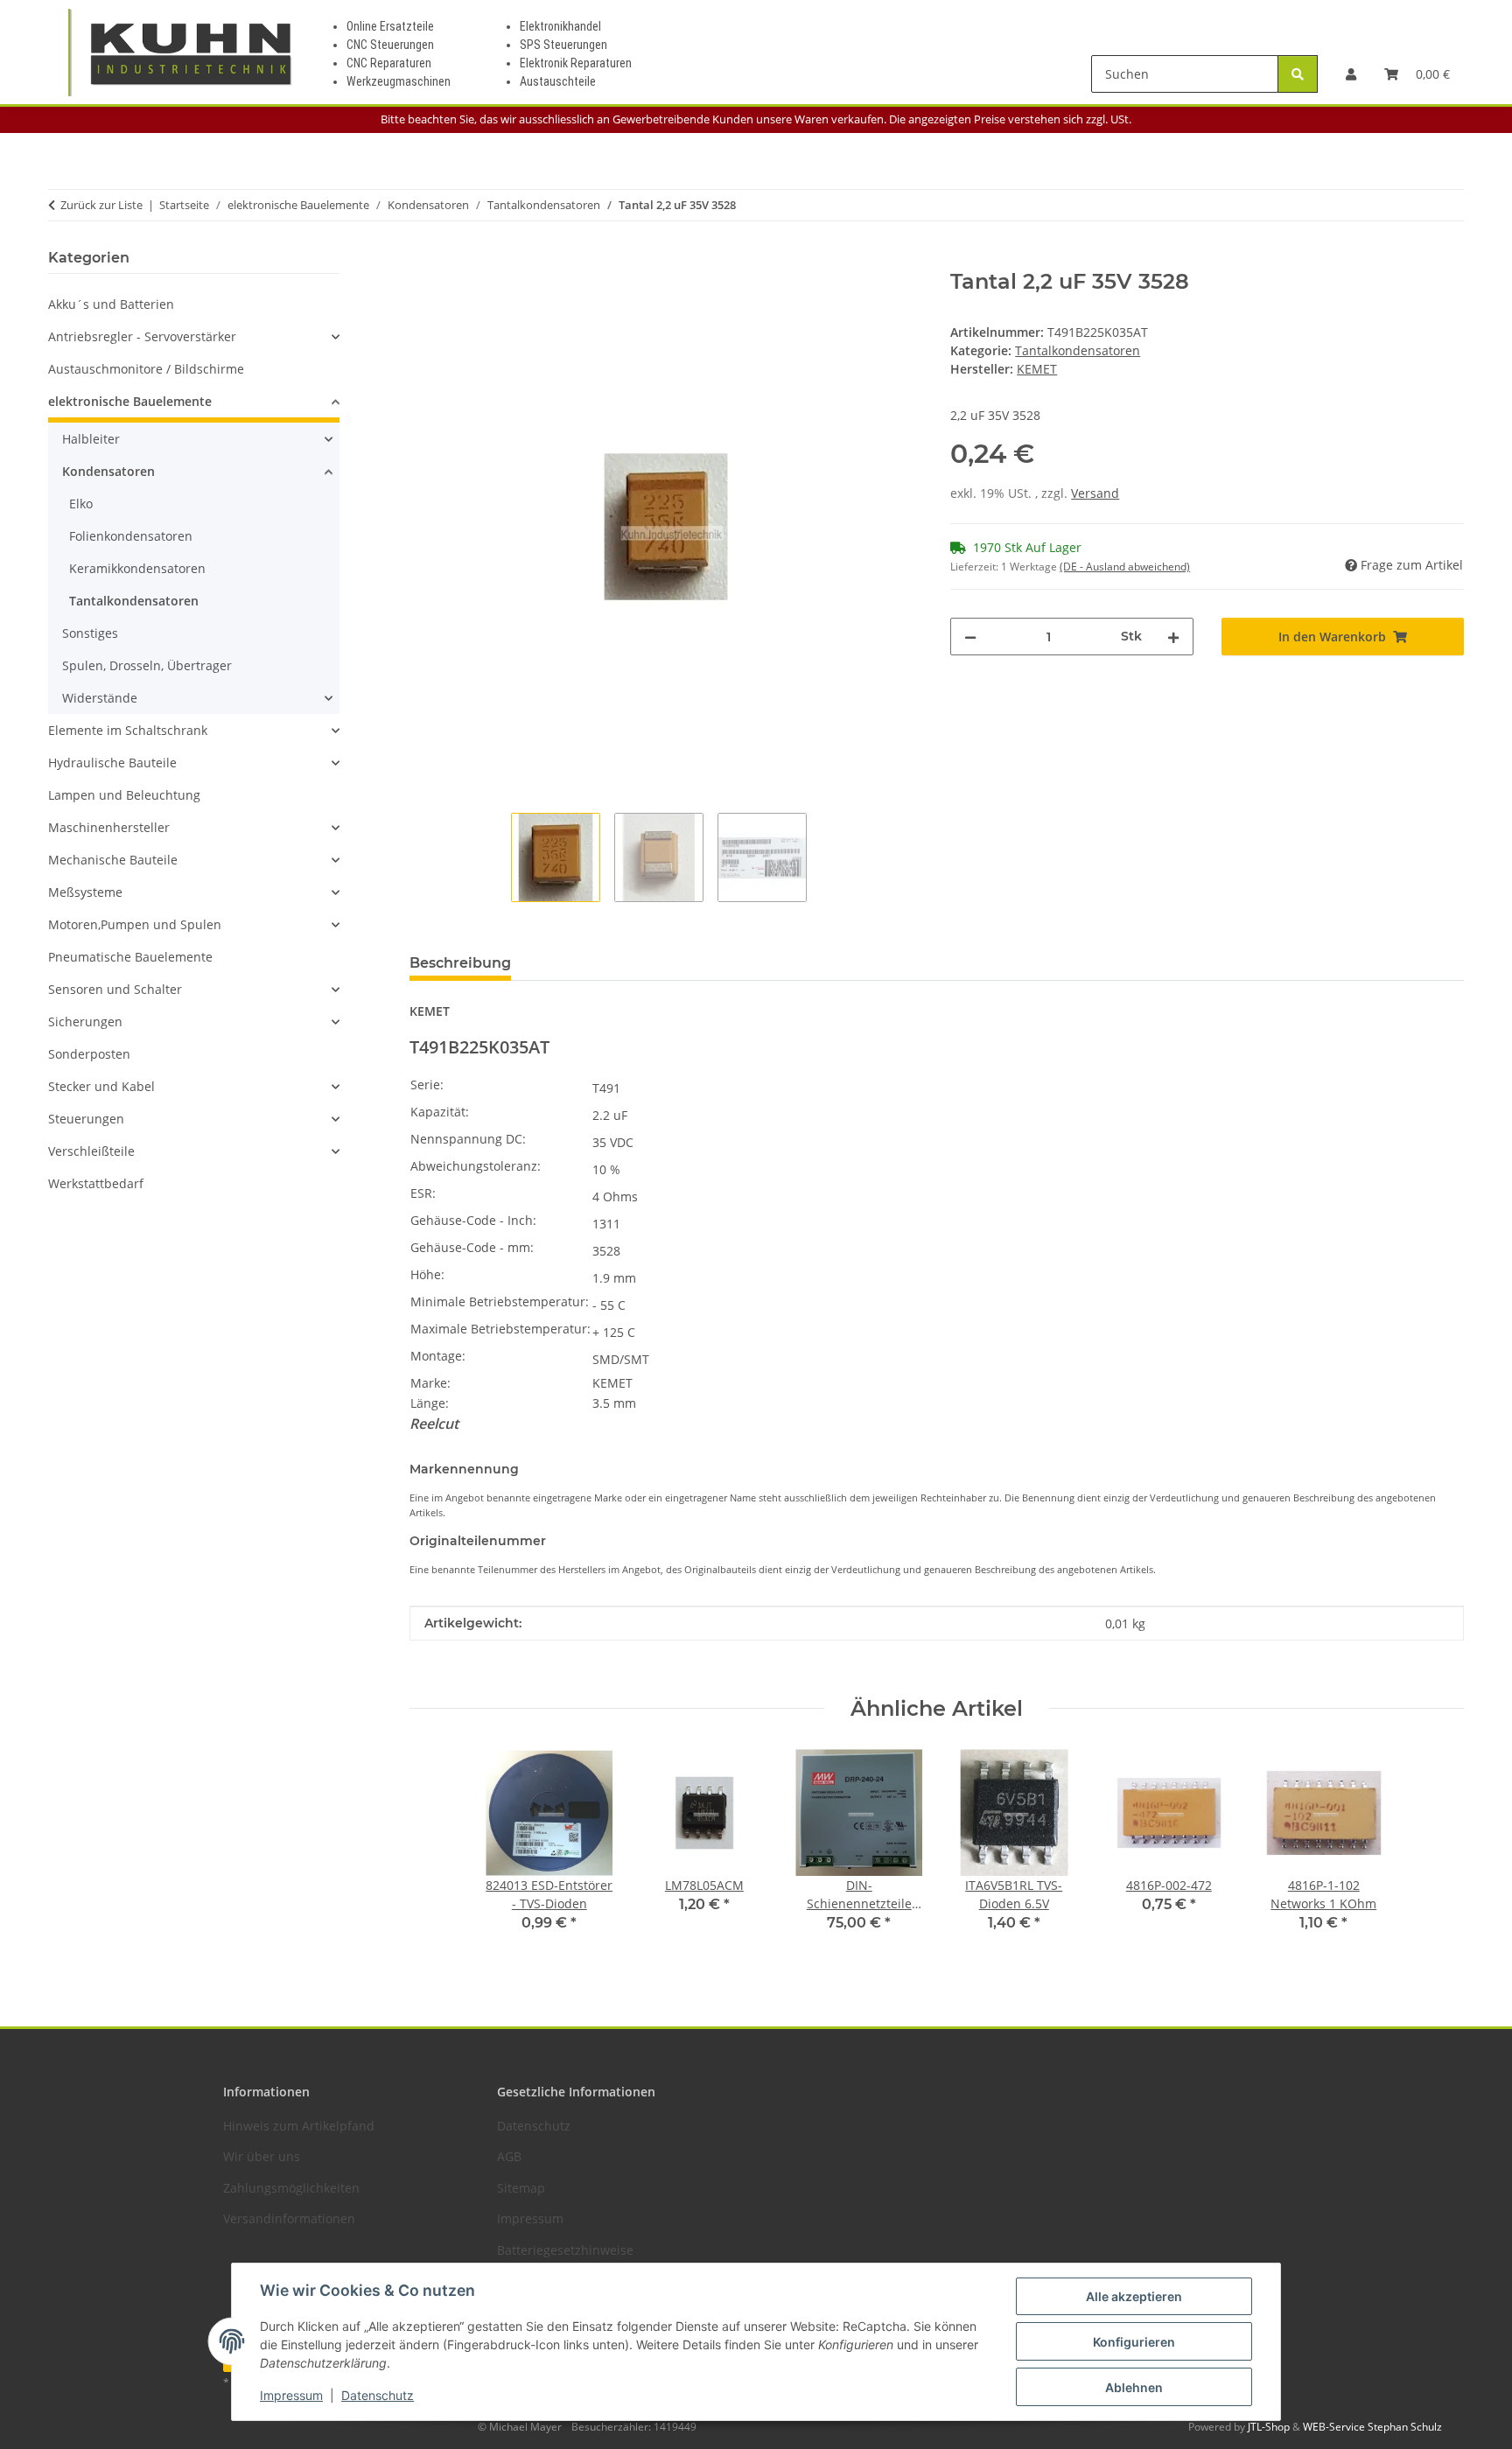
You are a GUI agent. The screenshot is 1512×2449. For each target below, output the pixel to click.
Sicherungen (85, 1022)
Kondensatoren (108, 471)
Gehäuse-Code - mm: (472, 1247)
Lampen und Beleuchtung (124, 795)
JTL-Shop (1270, 2427)
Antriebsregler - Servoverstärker (142, 336)
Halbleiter (91, 439)
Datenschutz (378, 2395)
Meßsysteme (85, 892)
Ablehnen (1134, 2387)
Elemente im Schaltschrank (128, 730)
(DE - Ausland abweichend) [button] (1125, 567)
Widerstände (100, 698)
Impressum (291, 2395)
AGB (509, 2156)
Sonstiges (90, 633)
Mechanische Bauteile (113, 860)
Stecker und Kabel (101, 1086)
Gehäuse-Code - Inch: (473, 1220)
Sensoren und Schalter (115, 989)
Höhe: (427, 1274)
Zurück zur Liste (101, 205)
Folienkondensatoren (131, 536)
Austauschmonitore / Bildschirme (146, 369)
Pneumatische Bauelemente (130, 957)
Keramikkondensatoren (137, 568)
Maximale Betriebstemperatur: (500, 1329)
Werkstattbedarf (96, 1183)
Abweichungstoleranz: (476, 1166)
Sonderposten (89, 1054)
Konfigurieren (1134, 2342)
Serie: (427, 1085)
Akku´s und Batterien (111, 304)
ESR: (423, 1193)
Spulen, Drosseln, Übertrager (147, 665)
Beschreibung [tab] (460, 963)
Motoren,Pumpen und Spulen (135, 924)
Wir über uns (262, 2156)
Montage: (438, 1356)
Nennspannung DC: (468, 1139)
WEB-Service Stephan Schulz (1372, 2427)
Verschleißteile (91, 1151)
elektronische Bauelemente (130, 401)
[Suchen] (1298, 74)
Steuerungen (86, 1119)
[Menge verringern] (970, 637)
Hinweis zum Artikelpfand (299, 2126)
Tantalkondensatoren (1078, 350)
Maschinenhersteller (109, 827)
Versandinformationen (289, 2218)
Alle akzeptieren (1134, 2296)
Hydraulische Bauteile (112, 763)
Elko (81, 504)
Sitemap (521, 2188)
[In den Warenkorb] (423, 260)
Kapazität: (440, 1112)
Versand (1095, 493)
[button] (1351, 74)
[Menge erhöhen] (1173, 637)
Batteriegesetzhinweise (565, 2250)
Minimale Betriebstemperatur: (500, 1301)
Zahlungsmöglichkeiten (291, 2188)
